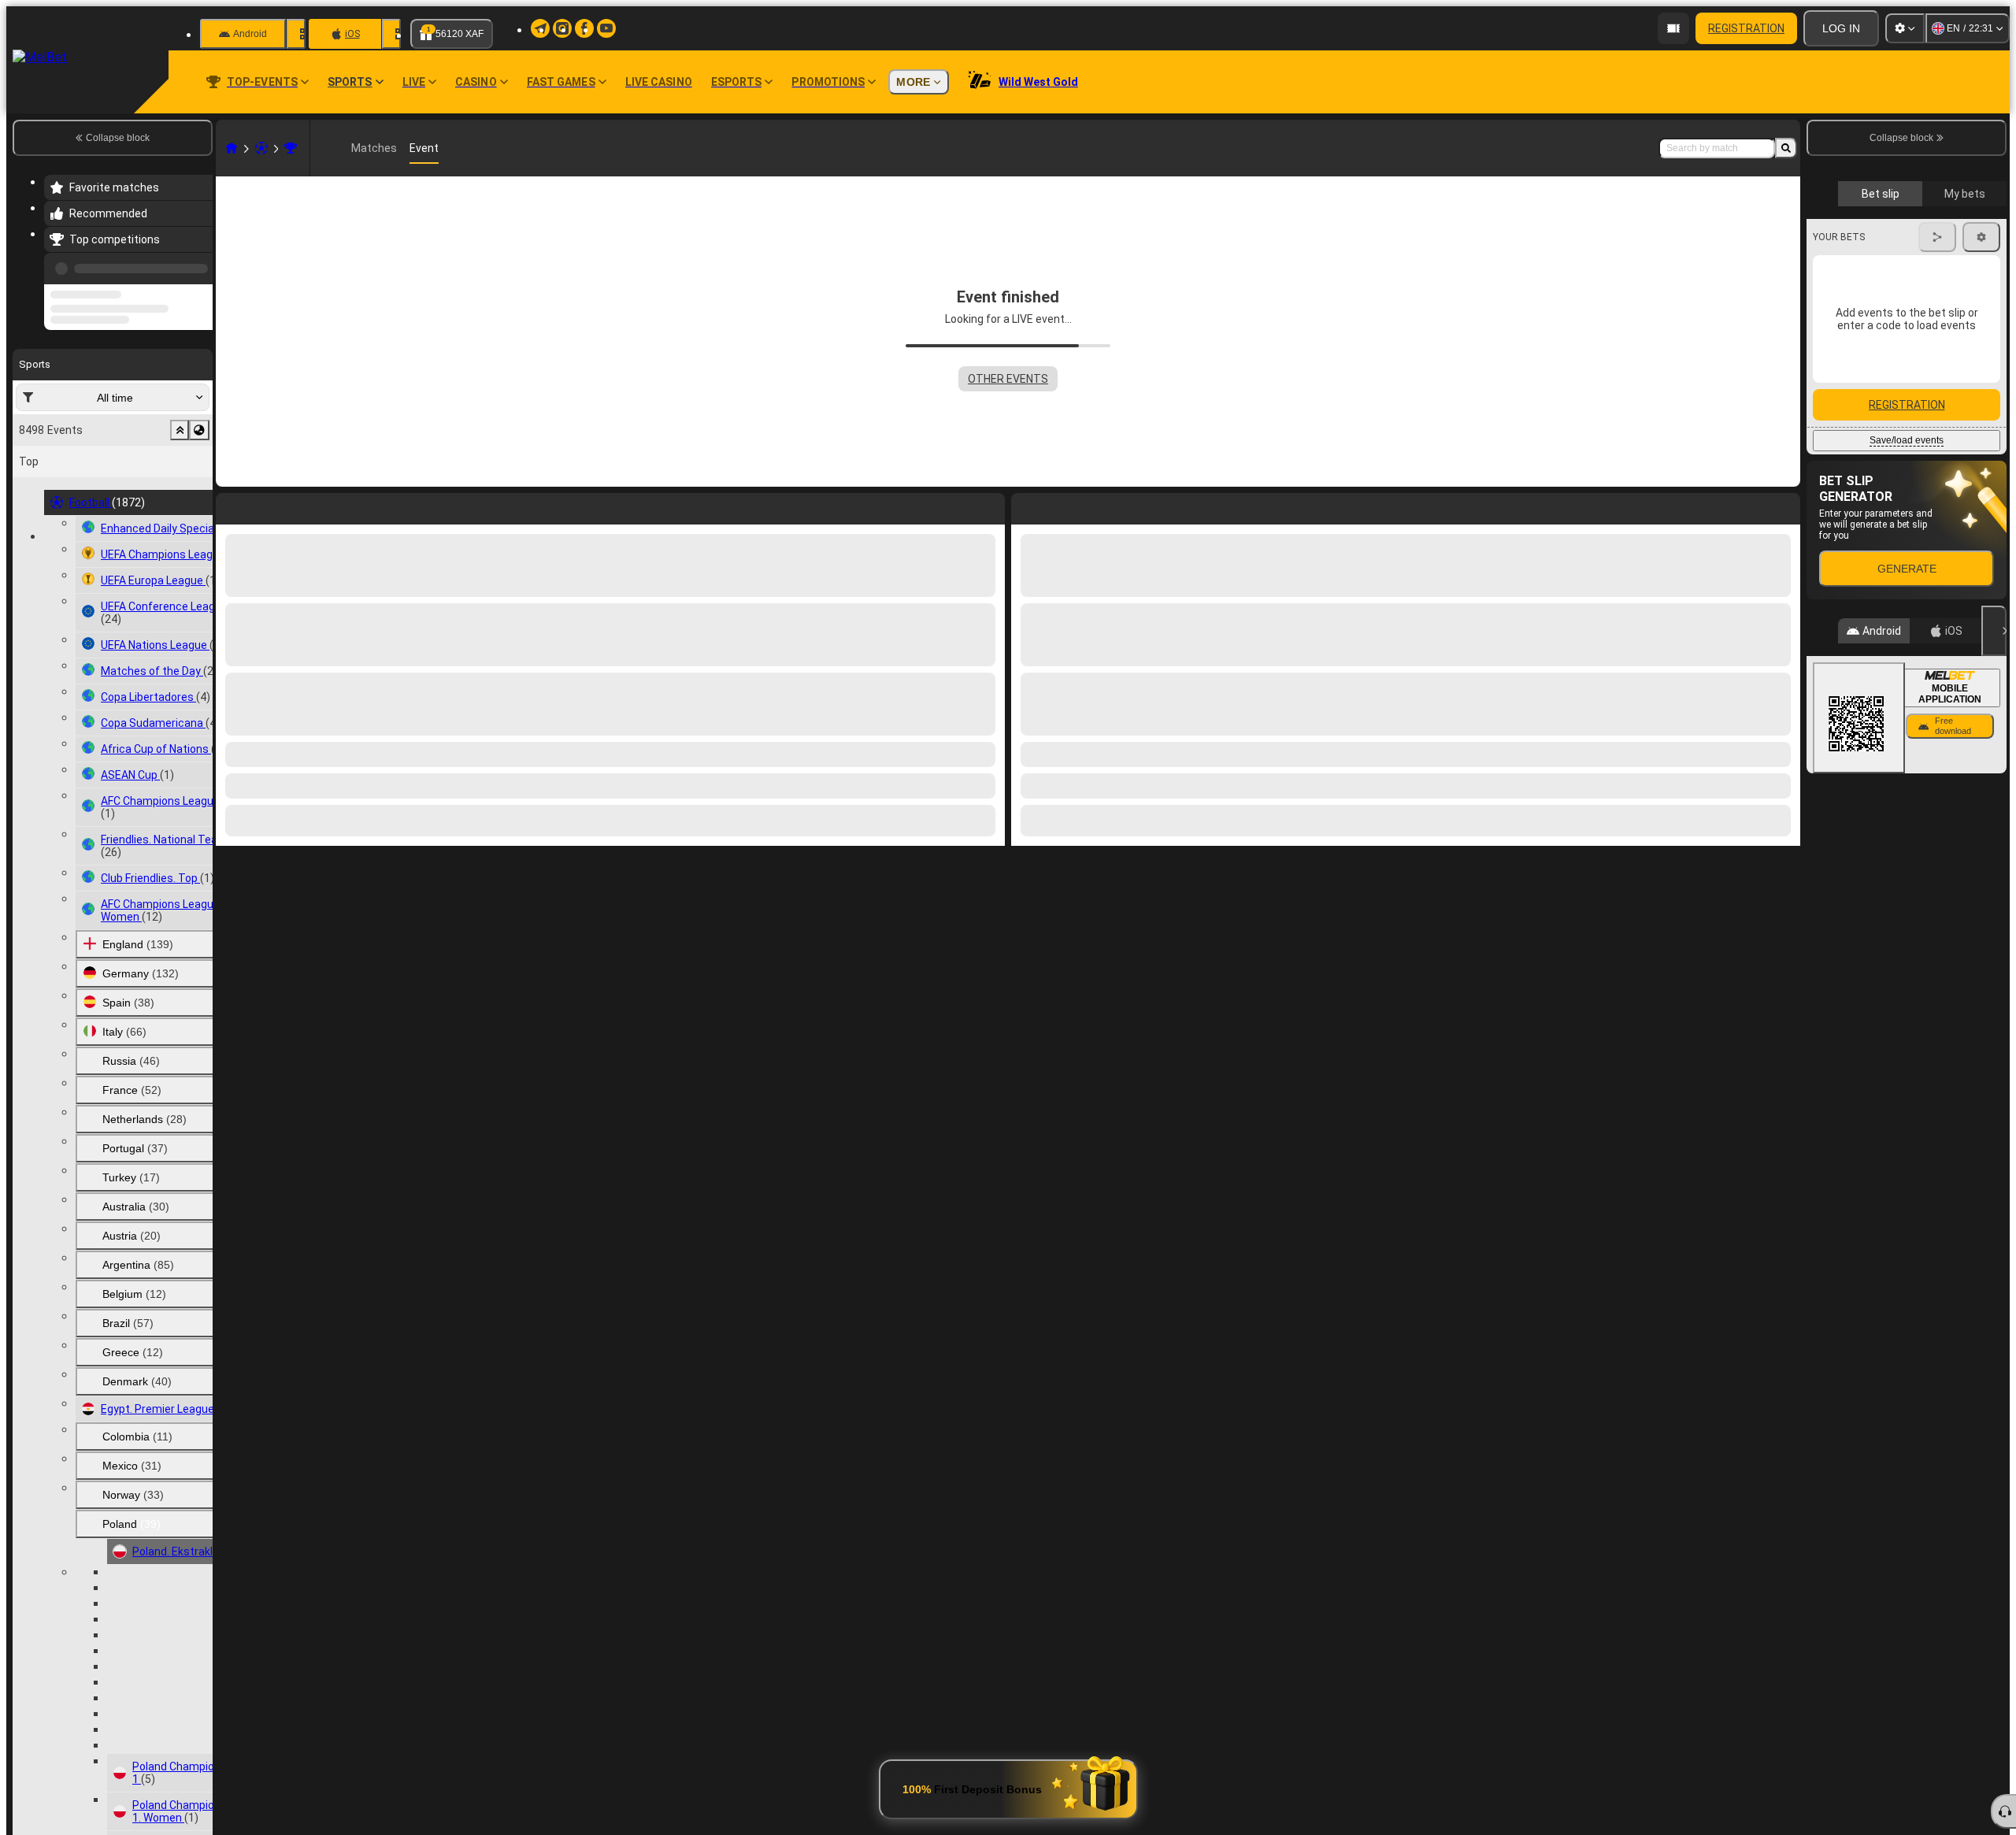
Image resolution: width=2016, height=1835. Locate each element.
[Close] (1994, 917)
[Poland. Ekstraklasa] (291, 148)
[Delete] (1784, 506)
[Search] (1786, 148)
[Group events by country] (199, 490)
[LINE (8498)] (232, 148)
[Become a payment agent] (1673, 28)
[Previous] (196, 265)
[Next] (1059, 506)
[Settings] (1905, 28)
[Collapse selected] (180, 490)
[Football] (261, 148)
